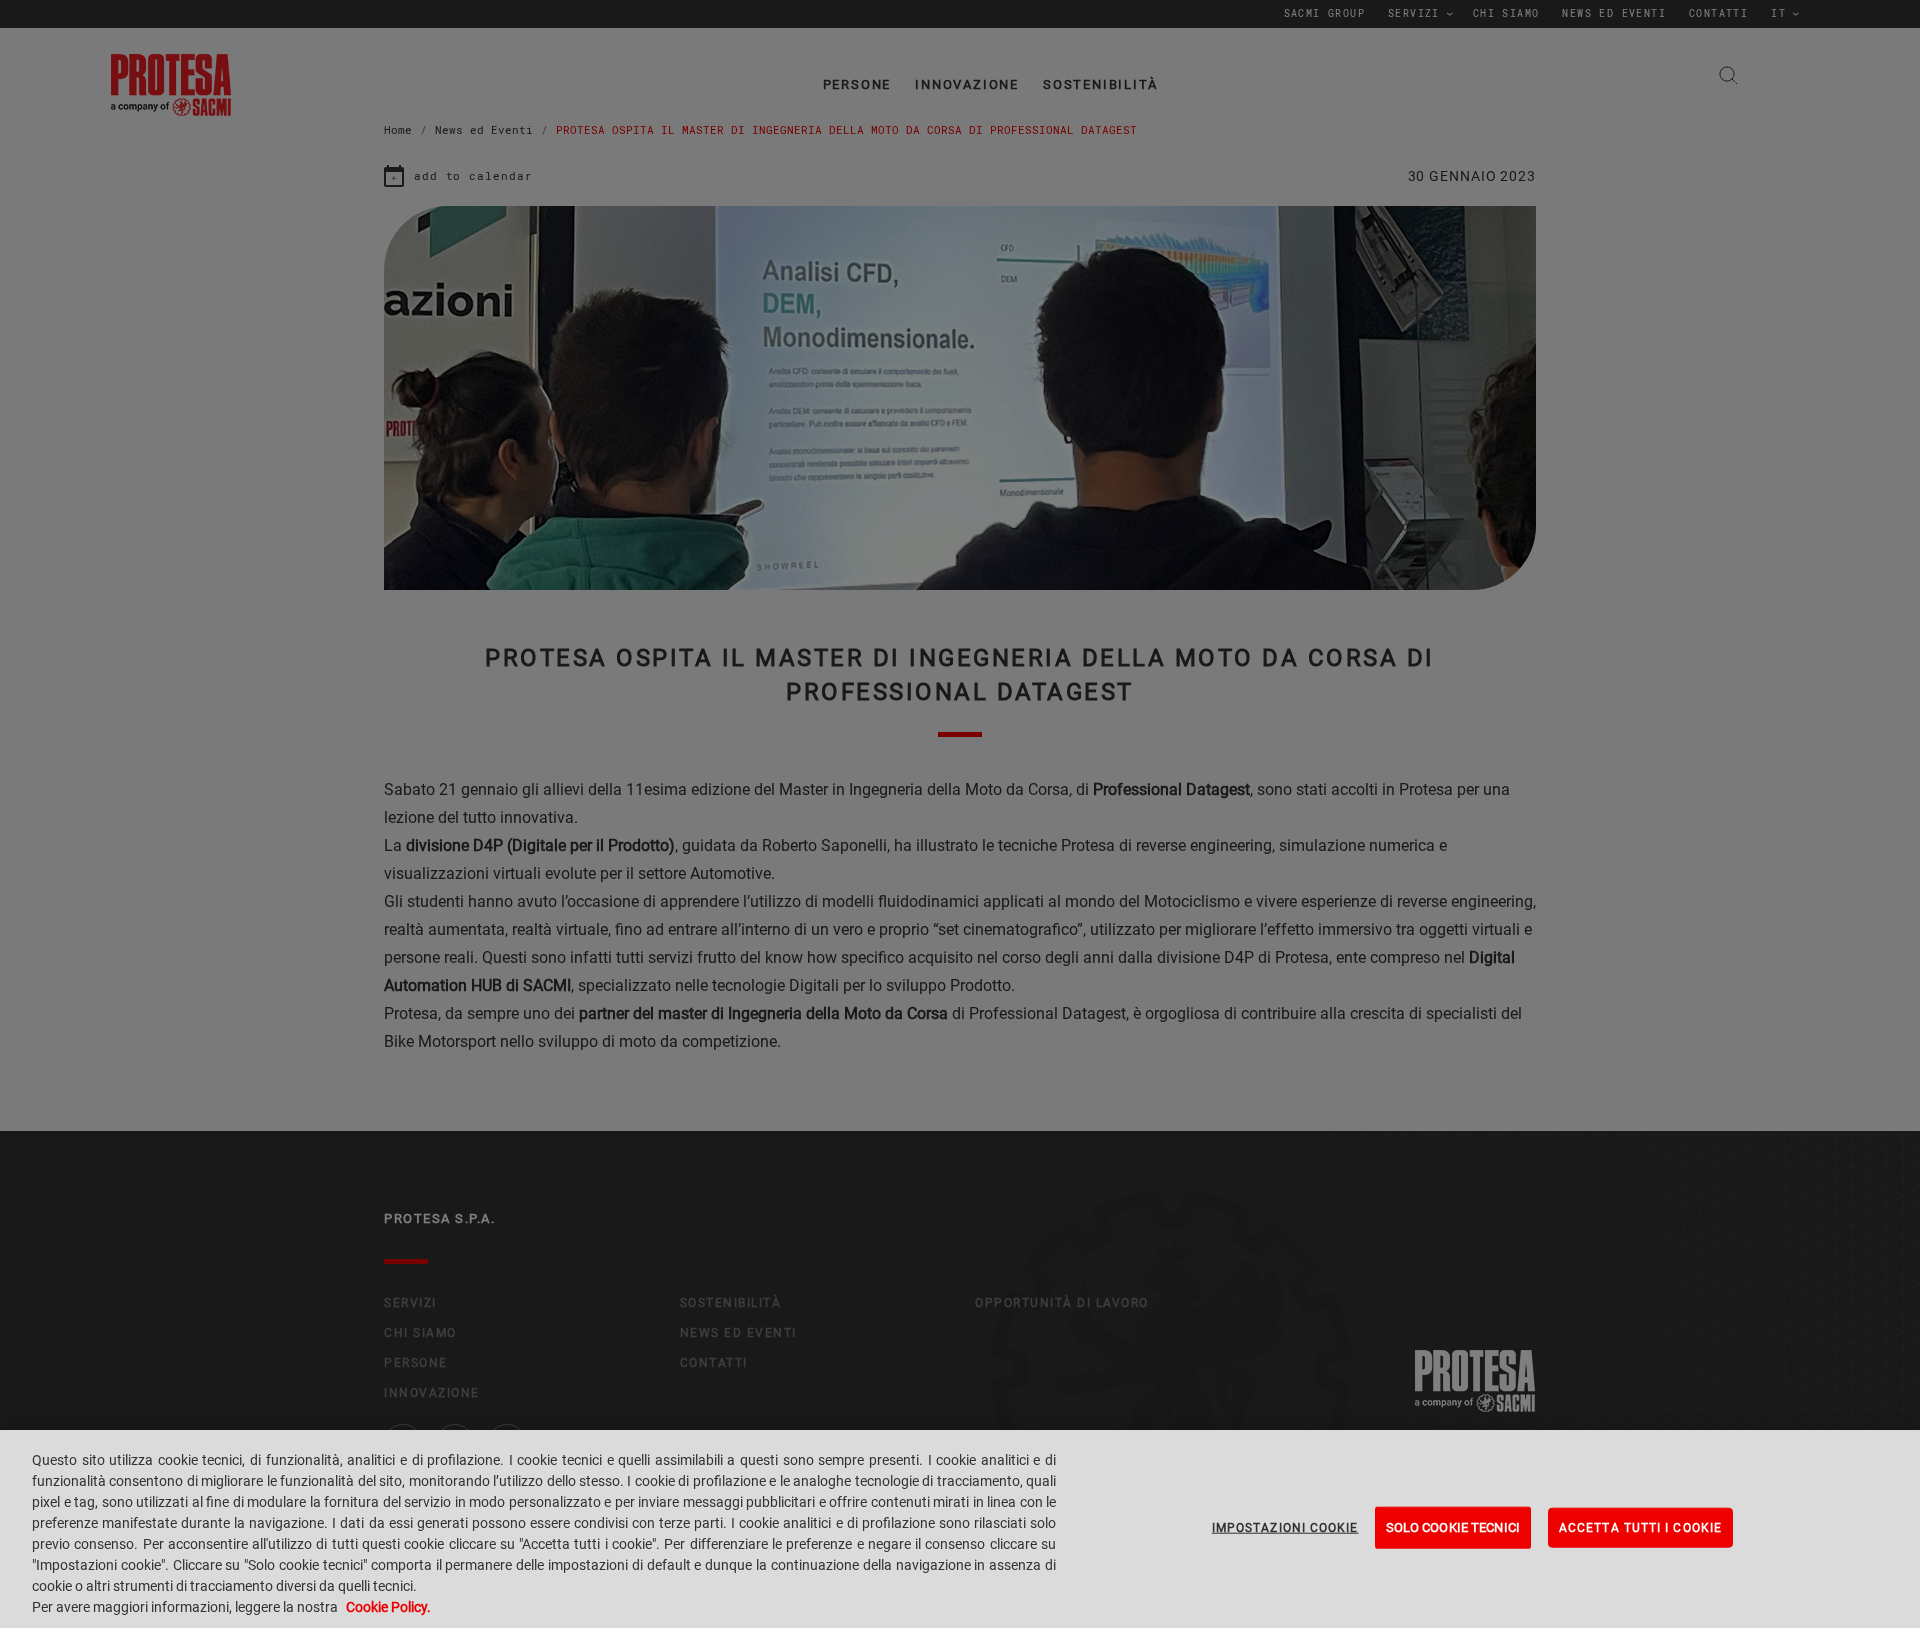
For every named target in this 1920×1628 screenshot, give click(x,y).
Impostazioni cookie (1285, 1528)
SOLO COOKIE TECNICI (1453, 1527)
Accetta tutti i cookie (1640, 1528)
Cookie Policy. (388, 1607)
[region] (960, 1529)
